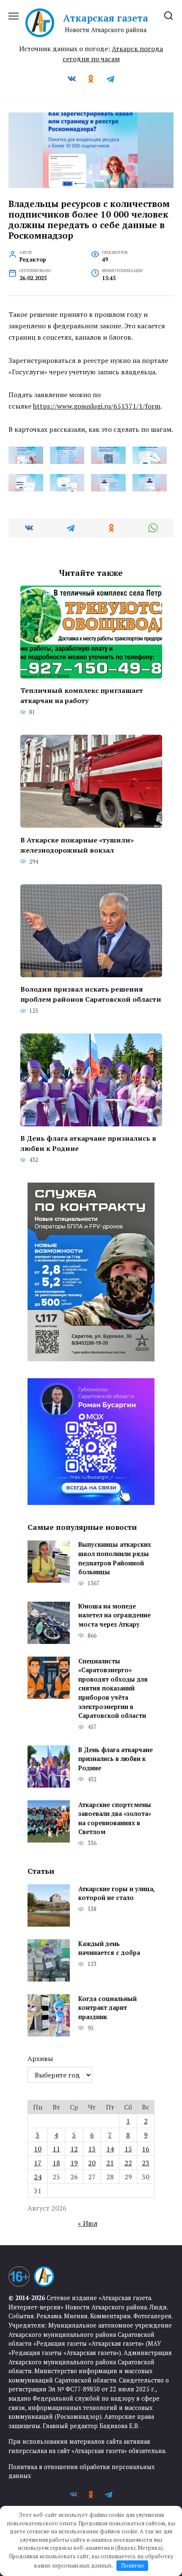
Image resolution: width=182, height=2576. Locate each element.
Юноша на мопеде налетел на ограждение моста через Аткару (114, 1615)
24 (38, 2177)
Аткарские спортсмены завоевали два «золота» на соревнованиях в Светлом (115, 1818)
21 (110, 2163)
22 (128, 2163)
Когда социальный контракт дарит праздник (108, 2008)
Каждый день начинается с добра (109, 1948)
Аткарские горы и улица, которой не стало (116, 1893)
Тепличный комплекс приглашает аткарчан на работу (82, 695)
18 (56, 2163)
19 (74, 2163)
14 (110, 2149)
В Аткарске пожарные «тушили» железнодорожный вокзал (77, 845)
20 (92, 2163)
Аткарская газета (106, 18)
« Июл (88, 2223)
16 (146, 2149)
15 (128, 2149)
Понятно (132, 2565)
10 (38, 2149)
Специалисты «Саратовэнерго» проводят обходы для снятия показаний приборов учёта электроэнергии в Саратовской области (113, 1689)
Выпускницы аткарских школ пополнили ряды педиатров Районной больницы (115, 1559)
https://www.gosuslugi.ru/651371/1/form (97, 406)
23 (146, 2163)
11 (56, 2149)
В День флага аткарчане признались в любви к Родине (88, 1143)
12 (74, 2149)
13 (92, 2149)
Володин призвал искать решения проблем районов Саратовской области (91, 994)
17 (38, 2163)
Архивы (40, 2058)
